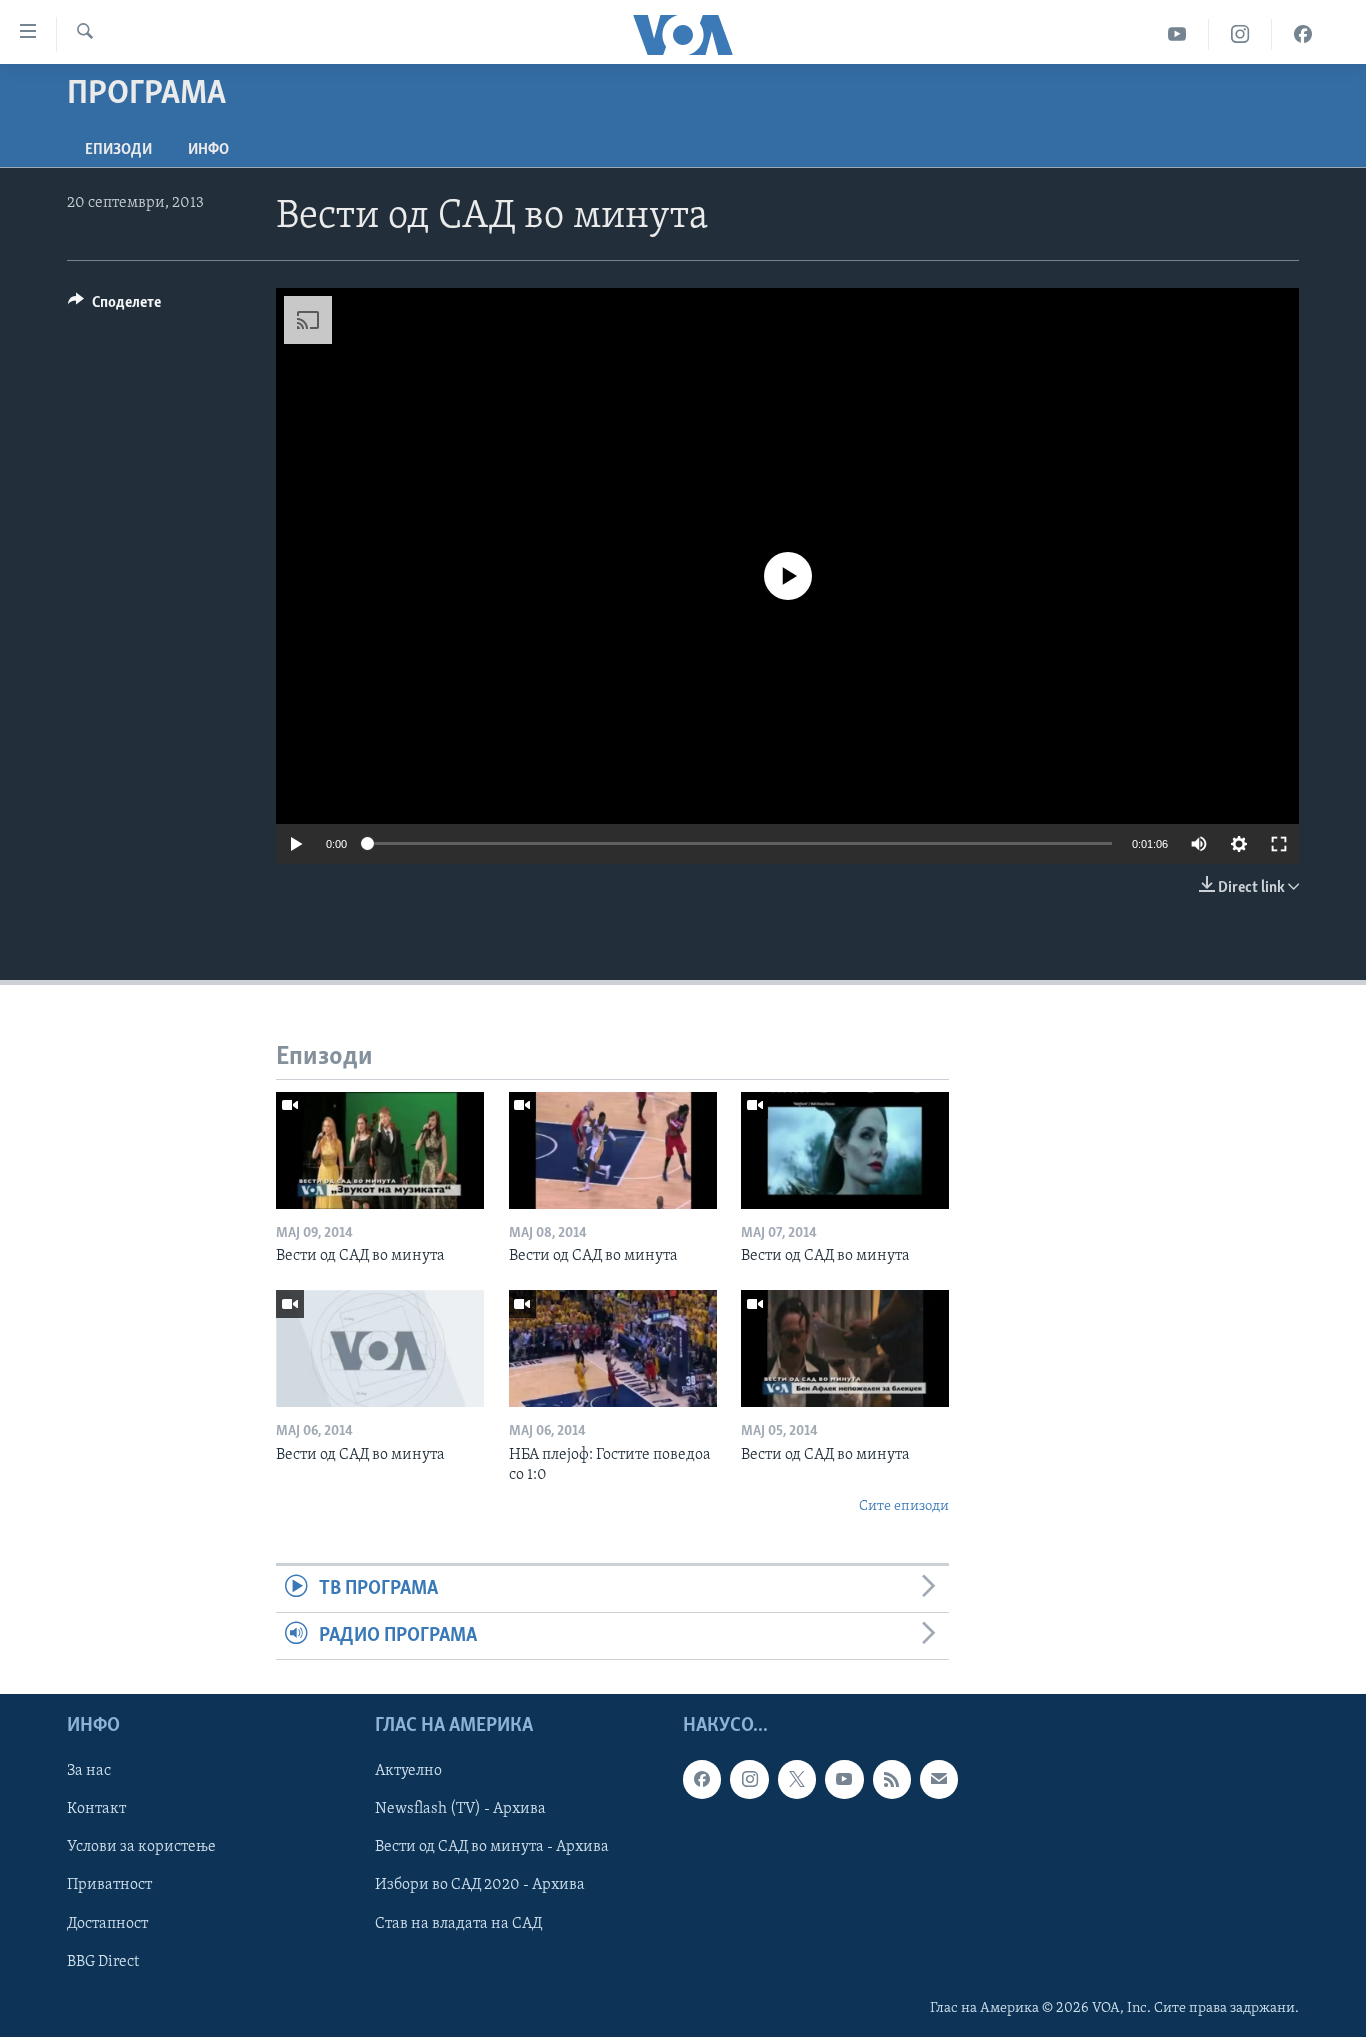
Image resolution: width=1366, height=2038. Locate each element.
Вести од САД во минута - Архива (492, 1848)
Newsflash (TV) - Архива (460, 1810)
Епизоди (118, 150)
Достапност (107, 1924)
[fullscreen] (1279, 844)
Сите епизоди (904, 1506)
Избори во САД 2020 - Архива (480, 1886)
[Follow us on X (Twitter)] (797, 1780)
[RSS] (892, 1780)
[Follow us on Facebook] (702, 1780)
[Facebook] (1303, 34)
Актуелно (408, 1772)
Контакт (96, 1810)
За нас (89, 1772)
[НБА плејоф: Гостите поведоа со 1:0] (613, 1348)
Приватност (109, 1886)
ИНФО (208, 150)
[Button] (114, 307)
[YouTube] (1177, 34)
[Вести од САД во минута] (380, 1150)
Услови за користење (141, 1848)
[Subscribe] (939, 1780)
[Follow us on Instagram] (749, 1780)
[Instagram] (1240, 34)
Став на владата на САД (458, 1924)
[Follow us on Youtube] (844, 1780)
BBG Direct (103, 1962)
